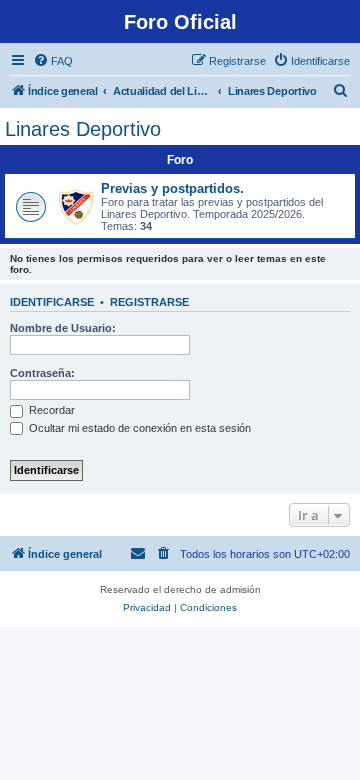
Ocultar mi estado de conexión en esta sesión (138, 428)
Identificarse (52, 302)
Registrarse (149, 302)
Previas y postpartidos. (172, 188)
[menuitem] (53, 61)
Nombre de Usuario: (63, 328)
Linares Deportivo (83, 129)
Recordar (50, 410)
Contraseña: (42, 373)
